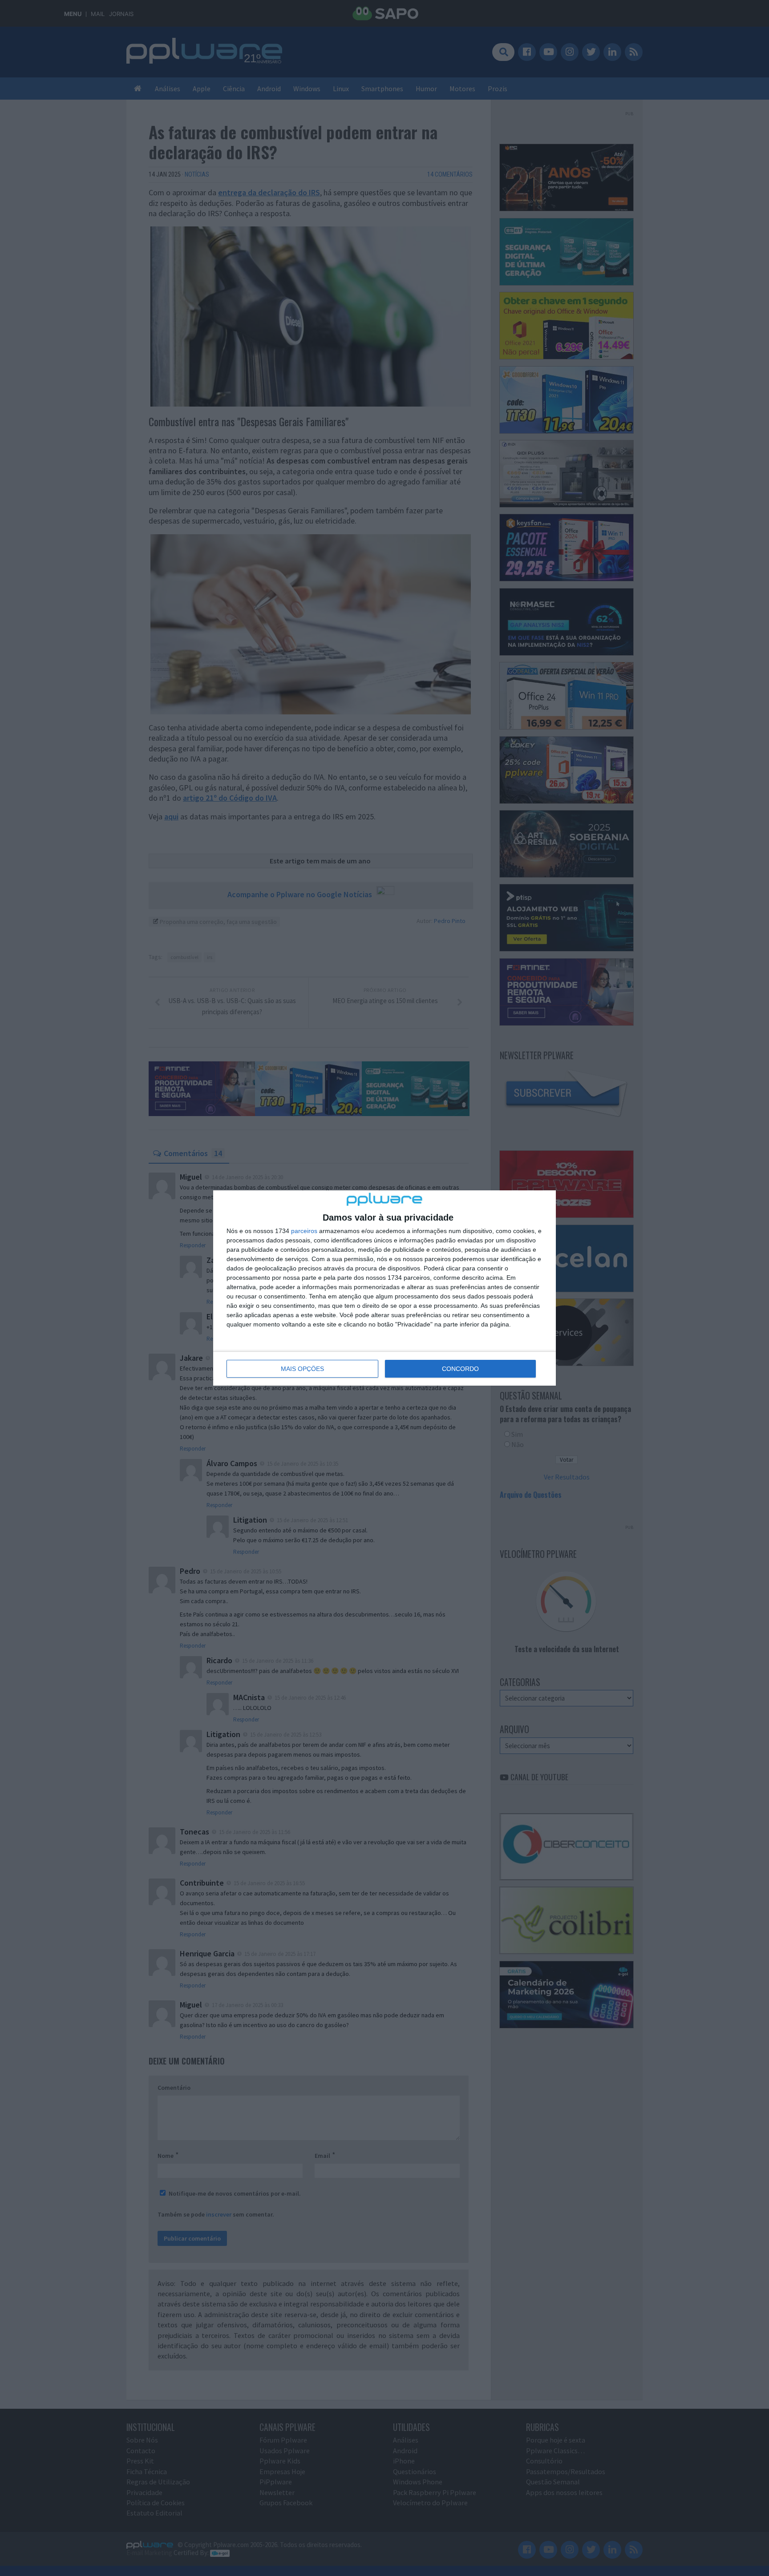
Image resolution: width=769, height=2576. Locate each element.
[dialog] (384, 1288)
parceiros (304, 1231)
